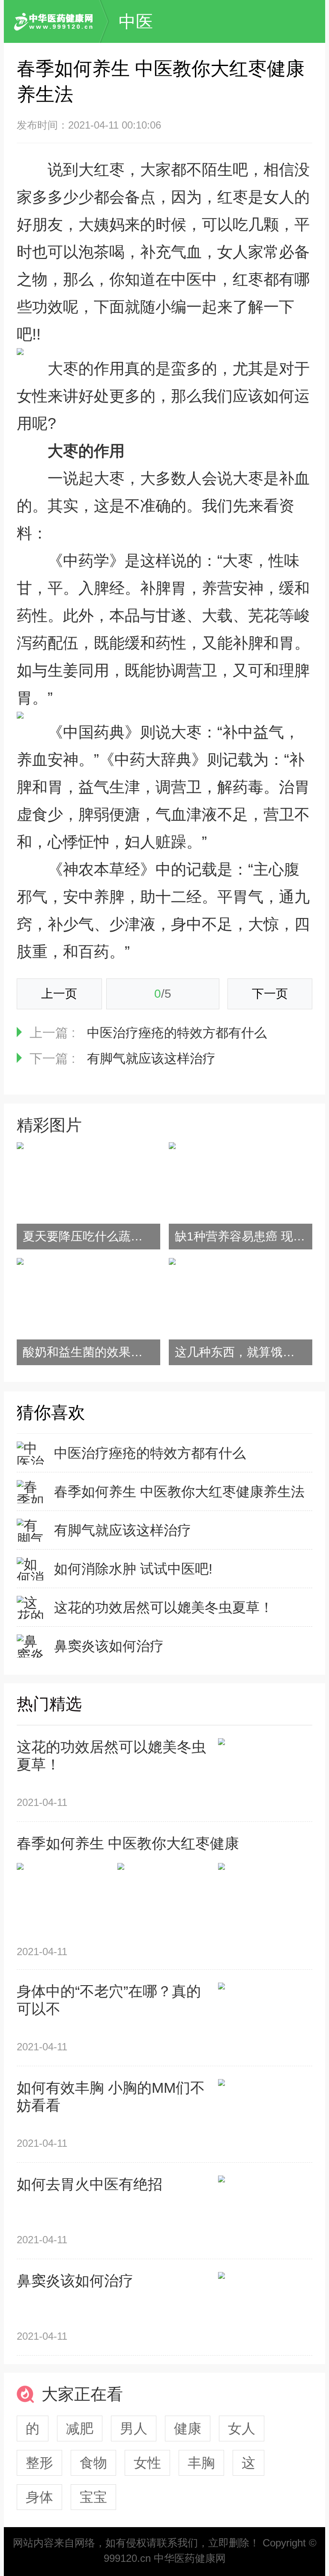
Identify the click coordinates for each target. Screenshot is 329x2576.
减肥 (80, 2429)
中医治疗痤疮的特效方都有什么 (177, 1033)
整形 (39, 2463)
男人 (134, 2429)
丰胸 (201, 2463)
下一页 (270, 994)
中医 (136, 21)
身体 (39, 2497)
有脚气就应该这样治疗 (151, 1058)
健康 (188, 2429)
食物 (93, 2463)
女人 (242, 2429)
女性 (147, 2463)
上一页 (59, 994)
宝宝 (93, 2497)
